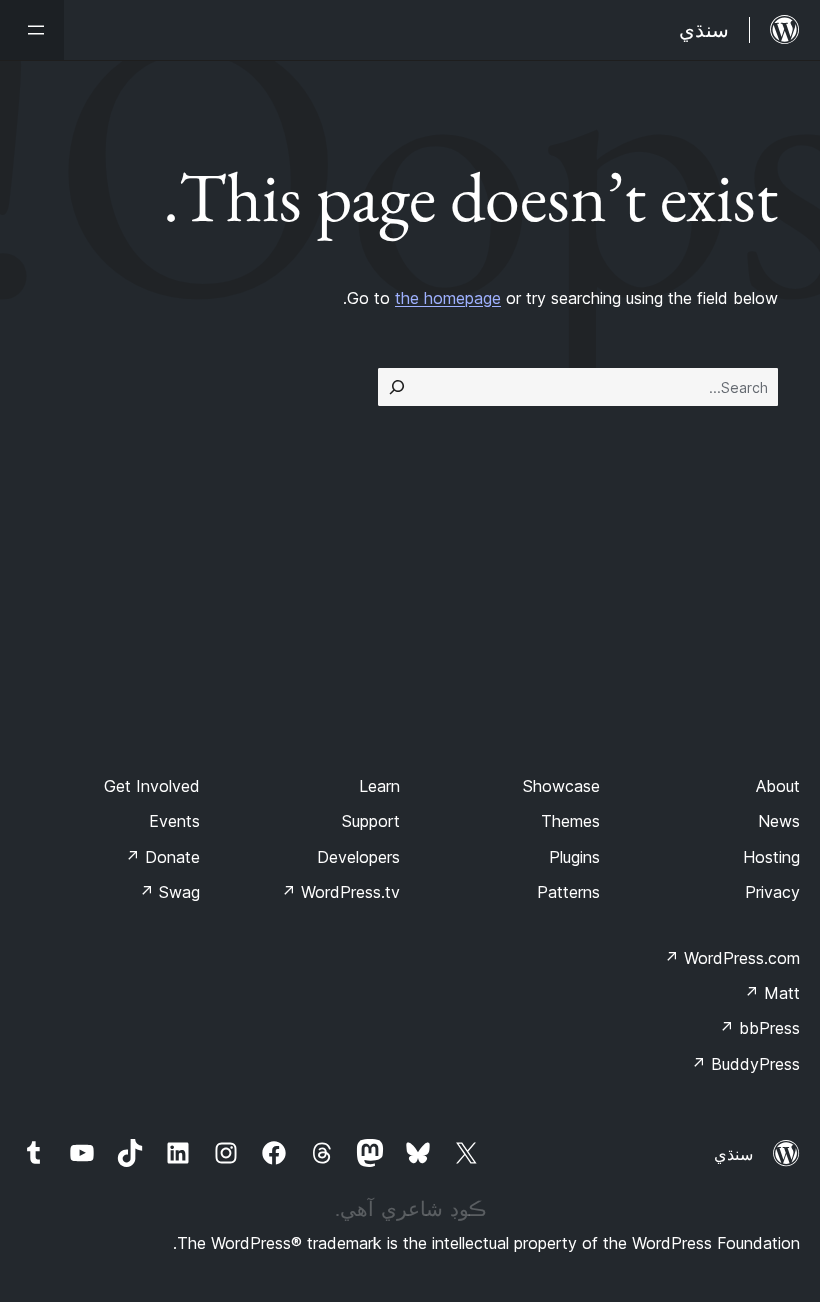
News (779, 821)
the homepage (448, 298)
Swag (169, 892)
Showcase (561, 786)
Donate (162, 857)
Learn (379, 786)
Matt (772, 993)
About (778, 786)
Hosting (771, 857)
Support (371, 821)
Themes (570, 821)
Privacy (772, 892)
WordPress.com (732, 958)
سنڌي (733, 1154)
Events (174, 821)
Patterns (568, 892)
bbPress (759, 1028)
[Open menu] (32, 30)
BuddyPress (745, 1064)
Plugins (574, 857)
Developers (358, 857)
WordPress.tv (340, 892)
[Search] (397, 387)
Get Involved (152, 786)
